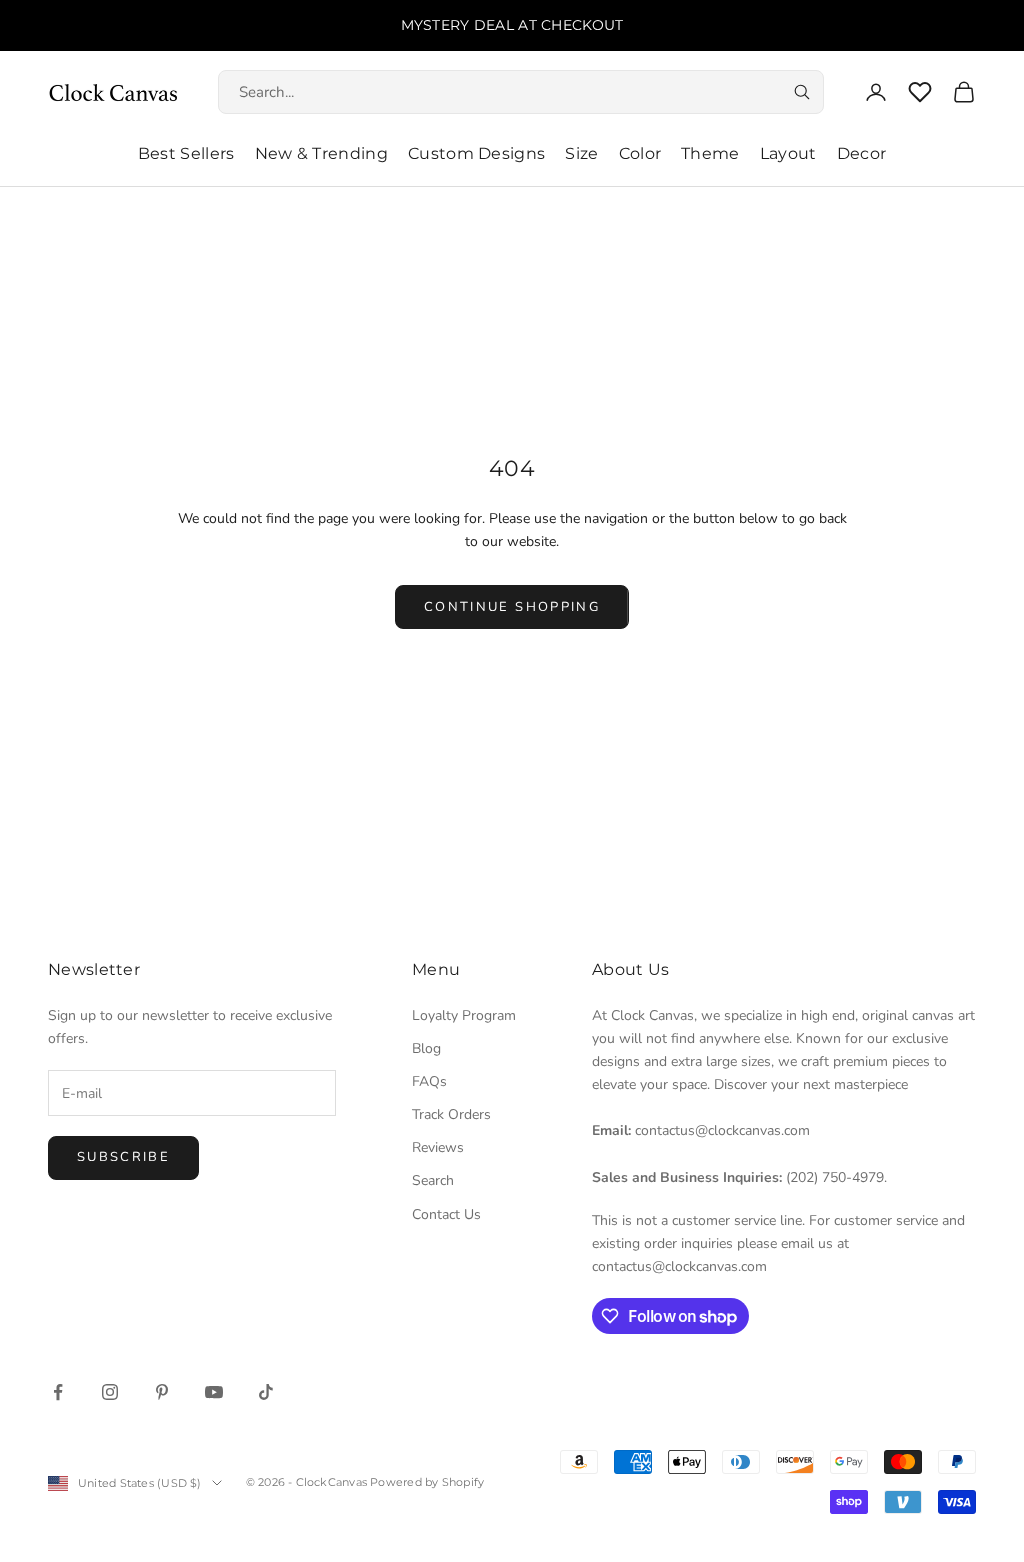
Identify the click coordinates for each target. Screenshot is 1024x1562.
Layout (788, 153)
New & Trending (321, 153)
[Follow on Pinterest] (162, 1392)
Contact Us (446, 1214)
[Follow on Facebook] (58, 1392)
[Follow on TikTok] (266, 1392)
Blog (426, 1048)
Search (433, 1180)
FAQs (429, 1081)
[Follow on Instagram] (110, 1392)
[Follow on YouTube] (214, 1392)
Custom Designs (476, 153)
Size (581, 153)
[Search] (802, 92)
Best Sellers (186, 153)
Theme (710, 153)
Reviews (438, 1147)
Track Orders (451, 1114)
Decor (862, 153)
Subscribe (123, 1157)
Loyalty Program (464, 1015)
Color (640, 153)
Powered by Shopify (427, 1482)
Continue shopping (512, 607)
